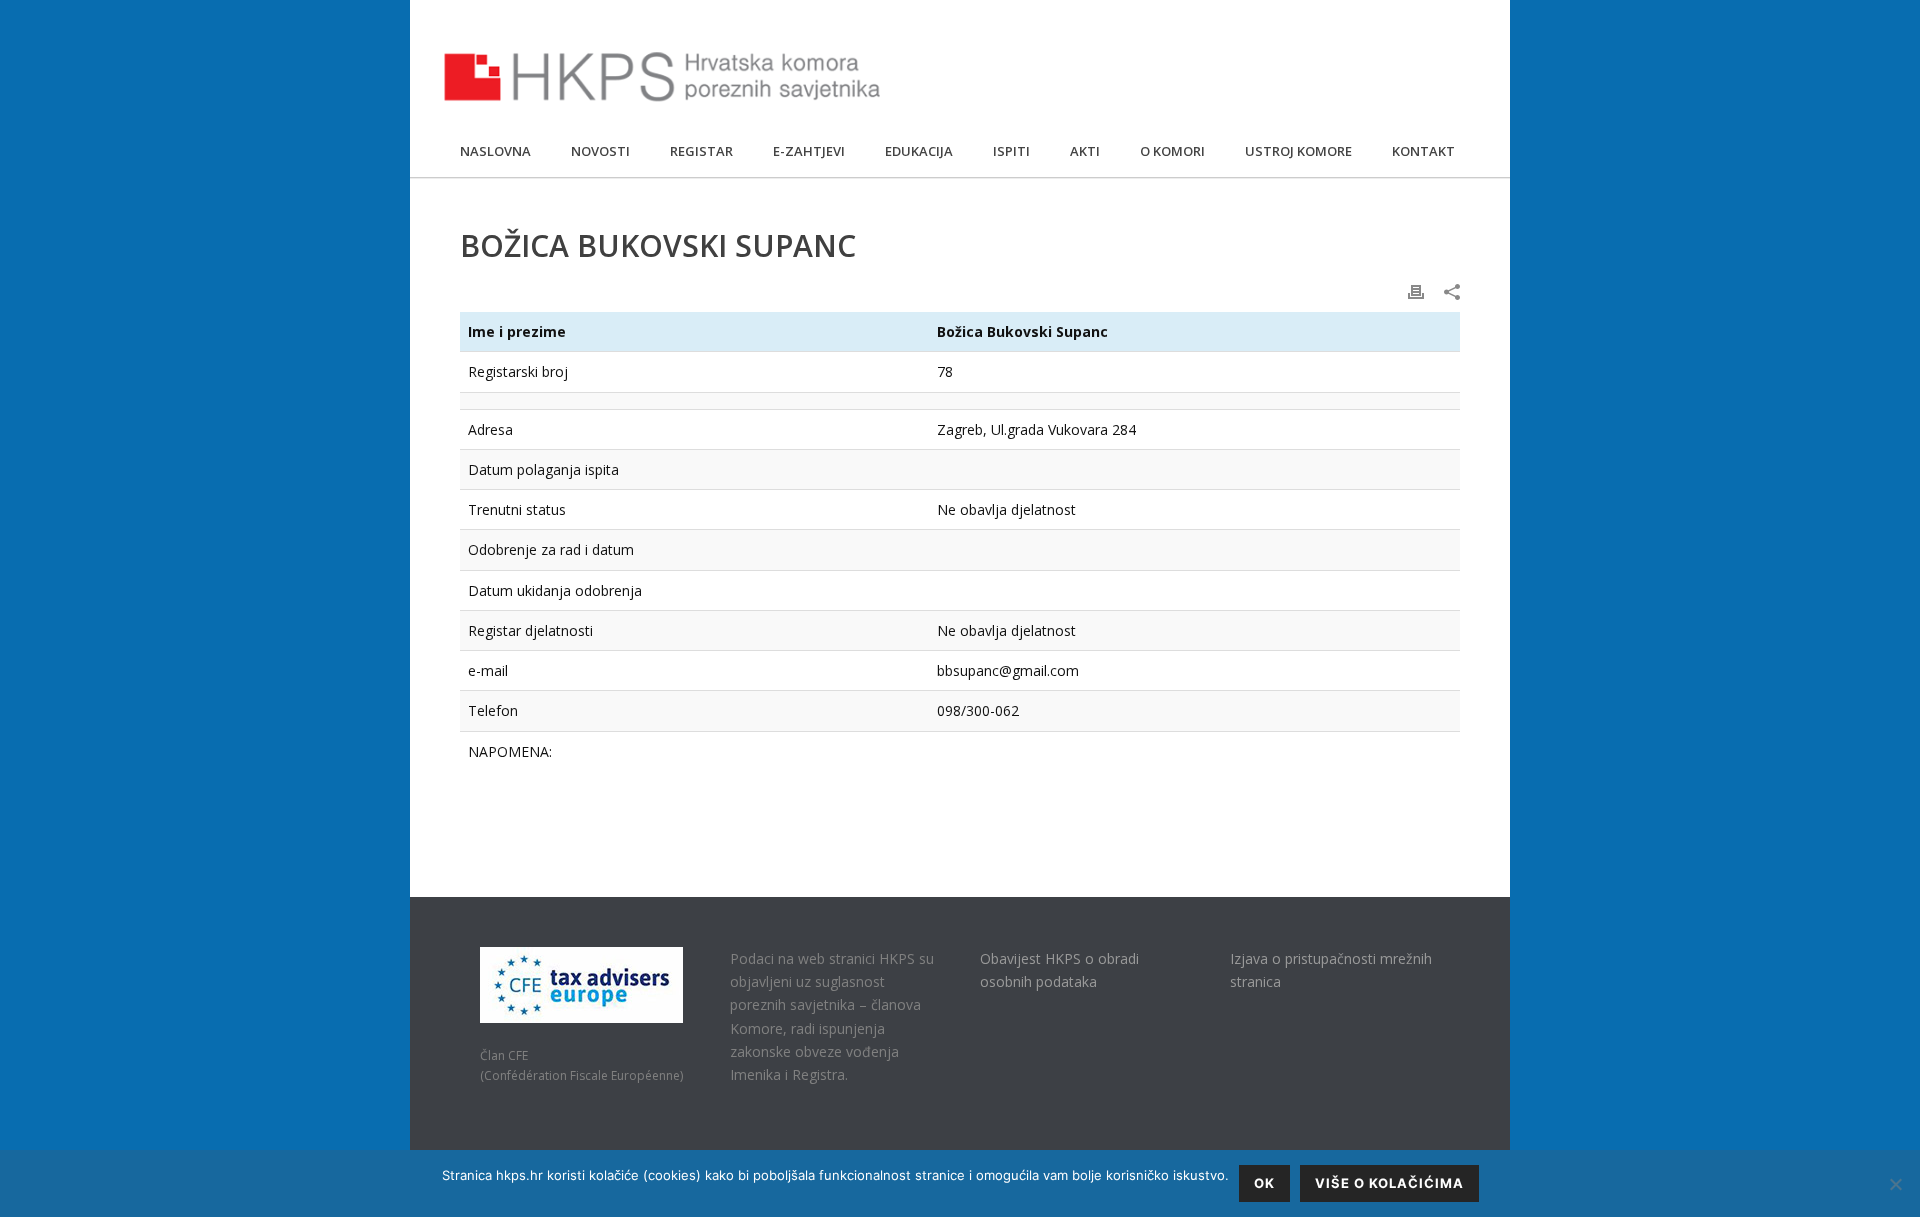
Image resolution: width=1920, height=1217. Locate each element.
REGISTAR (701, 151)
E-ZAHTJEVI (809, 151)
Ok (1264, 1183)
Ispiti (1011, 151)
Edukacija (919, 151)
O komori (1172, 151)
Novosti (600, 151)
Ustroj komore (1298, 151)
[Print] (1416, 290)
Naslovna (495, 151)
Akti (1085, 151)
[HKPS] (662, 80)
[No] (1895, 1184)
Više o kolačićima (1389, 1183)
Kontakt (1423, 151)
